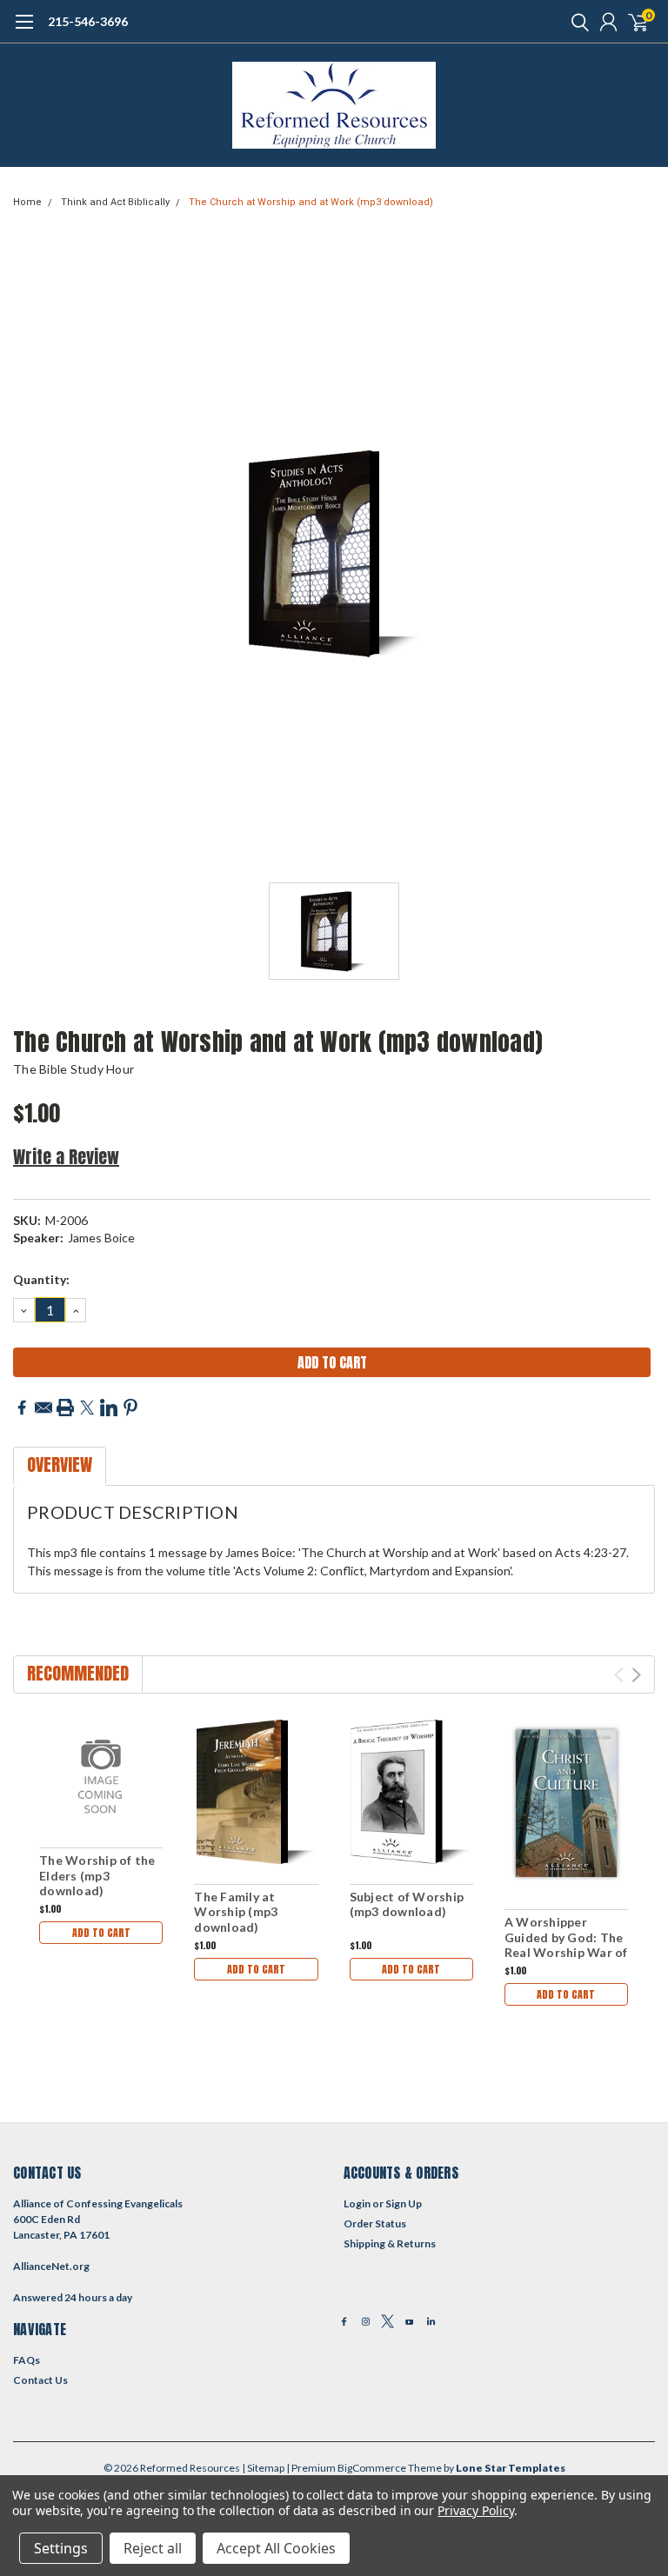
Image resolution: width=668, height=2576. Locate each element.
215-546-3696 (88, 21)
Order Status (375, 2223)
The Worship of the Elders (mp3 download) (97, 1875)
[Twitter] (87, 1408)
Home (27, 202)
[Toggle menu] (24, 30)
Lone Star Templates (511, 2468)
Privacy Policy (475, 2510)
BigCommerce (372, 2468)
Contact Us (40, 2380)
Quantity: (41, 1279)
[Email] (43, 1408)
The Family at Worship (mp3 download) (236, 1912)
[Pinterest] (130, 1408)
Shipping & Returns (390, 2243)
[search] (576, 22)
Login (357, 2203)
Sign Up (404, 2203)
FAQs (27, 2360)
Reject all (153, 2548)
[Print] (65, 1408)
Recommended (78, 1673)
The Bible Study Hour (73, 1069)
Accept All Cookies (276, 2548)
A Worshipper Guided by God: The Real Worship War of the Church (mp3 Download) (566, 1952)
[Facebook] (22, 1408)
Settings (61, 2548)
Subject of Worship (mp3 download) (407, 1904)
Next (636, 1675)
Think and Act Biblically (115, 202)
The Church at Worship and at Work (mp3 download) (311, 202)
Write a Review (66, 1157)
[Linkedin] (109, 1408)
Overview (60, 1464)
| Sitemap (263, 2468)
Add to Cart (101, 1933)
